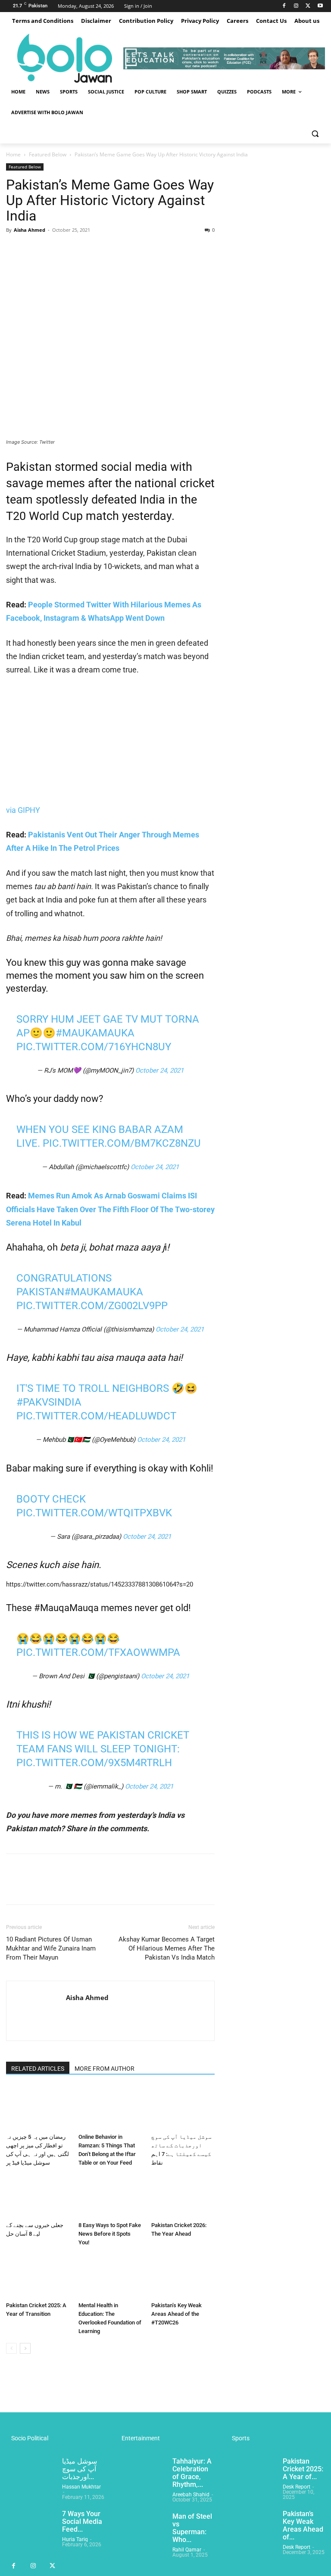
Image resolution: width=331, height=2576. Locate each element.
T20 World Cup (44, 516)
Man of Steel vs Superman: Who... (192, 2528)
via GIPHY (23, 810)
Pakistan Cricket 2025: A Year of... (303, 2469)
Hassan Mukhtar (81, 2487)
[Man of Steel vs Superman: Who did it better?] (141, 2530)
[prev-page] (11, 2348)
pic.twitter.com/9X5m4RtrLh (94, 1763)
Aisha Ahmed (30, 230)
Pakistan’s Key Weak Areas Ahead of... (303, 2525)
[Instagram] (296, 6)
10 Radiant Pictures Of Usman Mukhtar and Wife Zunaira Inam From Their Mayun (51, 1948)
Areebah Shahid (191, 2495)
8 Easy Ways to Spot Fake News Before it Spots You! (110, 2234)
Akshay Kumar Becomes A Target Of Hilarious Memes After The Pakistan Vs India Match (167, 1948)
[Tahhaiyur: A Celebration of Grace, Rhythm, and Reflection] (141, 2475)
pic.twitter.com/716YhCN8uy (94, 1047)
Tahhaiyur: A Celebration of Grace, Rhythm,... (192, 2473)
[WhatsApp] (74, 249)
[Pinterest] (54, 249)
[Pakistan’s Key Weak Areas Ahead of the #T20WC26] (183, 2276)
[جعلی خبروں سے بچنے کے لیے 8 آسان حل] (38, 2196)
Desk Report (297, 2487)
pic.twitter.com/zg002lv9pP (92, 1306)
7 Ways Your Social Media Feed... (82, 2522)
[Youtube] (320, 6)
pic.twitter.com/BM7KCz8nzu (122, 1143)
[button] (315, 133)
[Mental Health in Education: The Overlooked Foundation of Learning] (110, 2276)
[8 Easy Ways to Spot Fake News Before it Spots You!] (110, 2196)
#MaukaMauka (95, 1033)
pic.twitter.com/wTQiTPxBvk (94, 1513)
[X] (308, 6)
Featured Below (48, 154)
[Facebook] (284, 6)
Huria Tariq (75, 2539)
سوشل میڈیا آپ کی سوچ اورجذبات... (80, 2469)
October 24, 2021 (159, 1070)
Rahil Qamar (187, 2550)
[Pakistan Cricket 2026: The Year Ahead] (183, 2196)
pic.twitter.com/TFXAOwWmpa (98, 1652)
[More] (94, 249)
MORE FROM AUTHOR (105, 2069)
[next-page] (25, 2348)
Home (13, 154)
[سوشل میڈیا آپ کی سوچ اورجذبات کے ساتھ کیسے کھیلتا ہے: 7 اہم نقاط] (183, 2108)
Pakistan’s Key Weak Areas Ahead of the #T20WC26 (176, 2314)
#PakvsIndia (49, 1402)
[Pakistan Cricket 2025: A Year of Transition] (38, 2276)
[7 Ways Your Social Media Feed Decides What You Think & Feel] (31, 2527)
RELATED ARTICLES (38, 2069)
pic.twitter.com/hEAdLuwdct (96, 1416)
